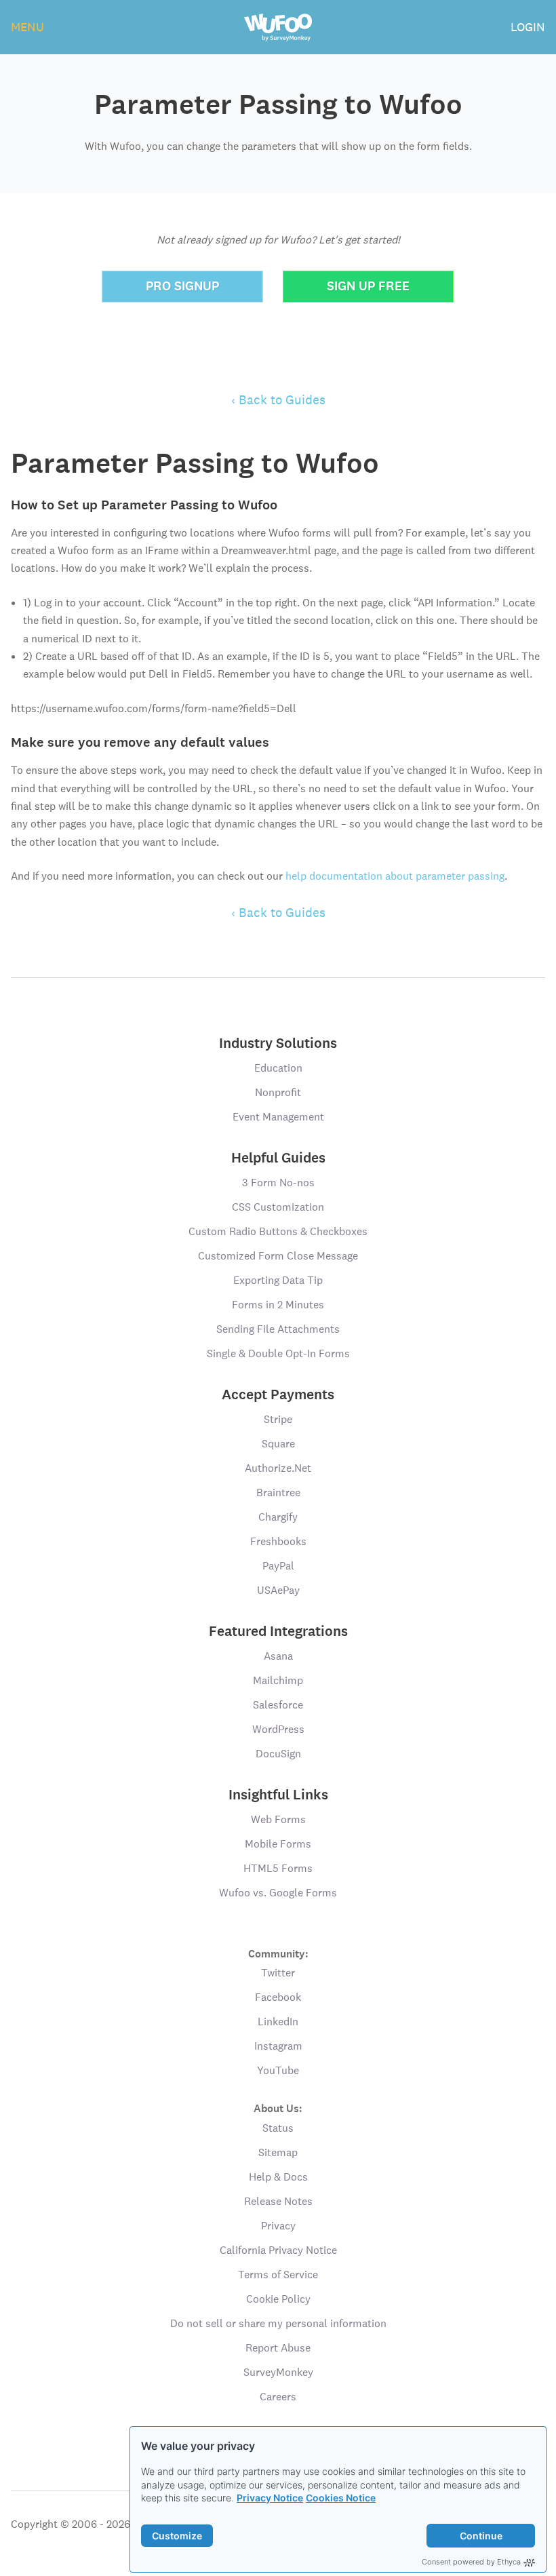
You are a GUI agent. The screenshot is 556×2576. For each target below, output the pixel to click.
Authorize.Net (278, 1468)
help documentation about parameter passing (395, 876)
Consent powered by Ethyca (471, 2562)
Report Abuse (278, 2348)
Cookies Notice (341, 2498)
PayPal (278, 1566)
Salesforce (278, 1705)
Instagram (278, 2046)
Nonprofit (278, 1092)
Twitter (278, 1973)
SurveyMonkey (278, 2372)
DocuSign (278, 1754)
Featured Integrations (278, 1631)
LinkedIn (278, 2022)
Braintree (278, 1492)
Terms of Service (278, 2275)
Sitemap (278, 2152)
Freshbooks (278, 1541)
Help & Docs (278, 2177)
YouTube (278, 2070)
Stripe (278, 1419)
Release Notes (278, 2201)
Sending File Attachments (278, 1329)
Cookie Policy (278, 2299)
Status (278, 2128)
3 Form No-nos (278, 1183)
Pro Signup (182, 286)
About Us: (278, 2108)
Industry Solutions (278, 1043)
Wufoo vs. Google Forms (278, 1893)
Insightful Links (278, 1795)
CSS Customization (278, 1207)
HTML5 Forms (278, 1868)
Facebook (278, 1997)
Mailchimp (278, 1680)
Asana (278, 1656)
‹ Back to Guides (278, 399)
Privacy (278, 2226)
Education (278, 1068)
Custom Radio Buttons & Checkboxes (278, 1231)
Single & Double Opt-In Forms (278, 1353)
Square (278, 1444)
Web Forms (278, 1819)
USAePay (278, 1590)
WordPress (278, 1729)
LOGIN (528, 27)
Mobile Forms (278, 1844)
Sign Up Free (368, 286)
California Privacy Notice (278, 2250)
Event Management (278, 1117)
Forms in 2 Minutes (278, 1305)
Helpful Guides (278, 1158)
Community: (278, 1953)
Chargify (278, 1517)
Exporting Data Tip (278, 1280)
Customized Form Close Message (278, 1256)
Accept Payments (278, 1394)
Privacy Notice (270, 2498)
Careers (278, 2397)
